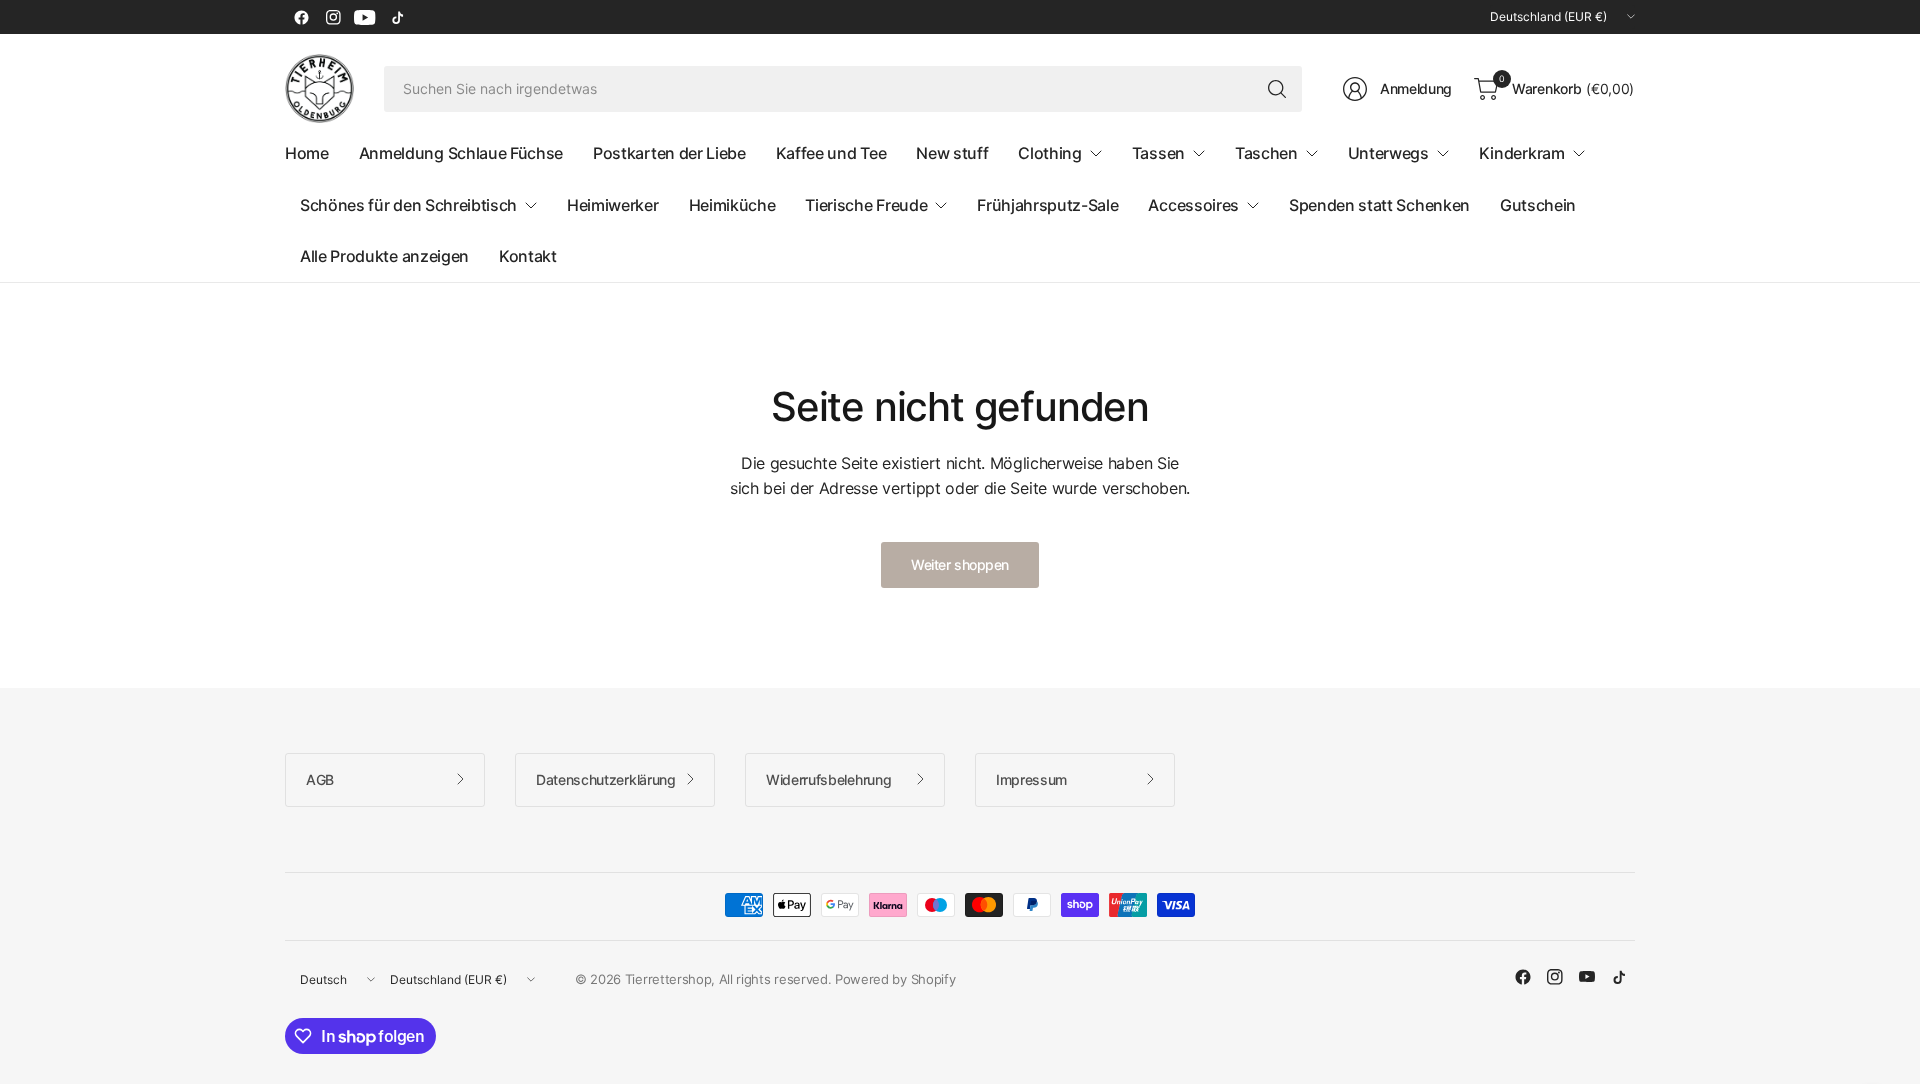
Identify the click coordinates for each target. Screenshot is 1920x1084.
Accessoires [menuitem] (1193, 205)
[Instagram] (333, 17)
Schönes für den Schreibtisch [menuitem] (408, 205)
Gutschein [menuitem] (1538, 205)
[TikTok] (397, 17)
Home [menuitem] (307, 153)
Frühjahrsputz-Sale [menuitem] (1047, 205)
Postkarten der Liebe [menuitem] (669, 153)
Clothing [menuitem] (1049, 153)
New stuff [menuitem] (952, 153)
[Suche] (1277, 89)
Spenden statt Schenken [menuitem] (1379, 205)
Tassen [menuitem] (1158, 153)
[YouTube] (365, 17)
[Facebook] (301, 17)
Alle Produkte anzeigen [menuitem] (384, 256)
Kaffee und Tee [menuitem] (831, 153)
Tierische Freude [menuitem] (866, 205)
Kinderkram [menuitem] (1522, 153)
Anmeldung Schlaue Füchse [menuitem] (461, 153)
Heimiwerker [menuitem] (612, 205)
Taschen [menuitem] (1266, 153)
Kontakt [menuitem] (528, 256)
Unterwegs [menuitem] (1388, 153)
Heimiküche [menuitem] (732, 205)
